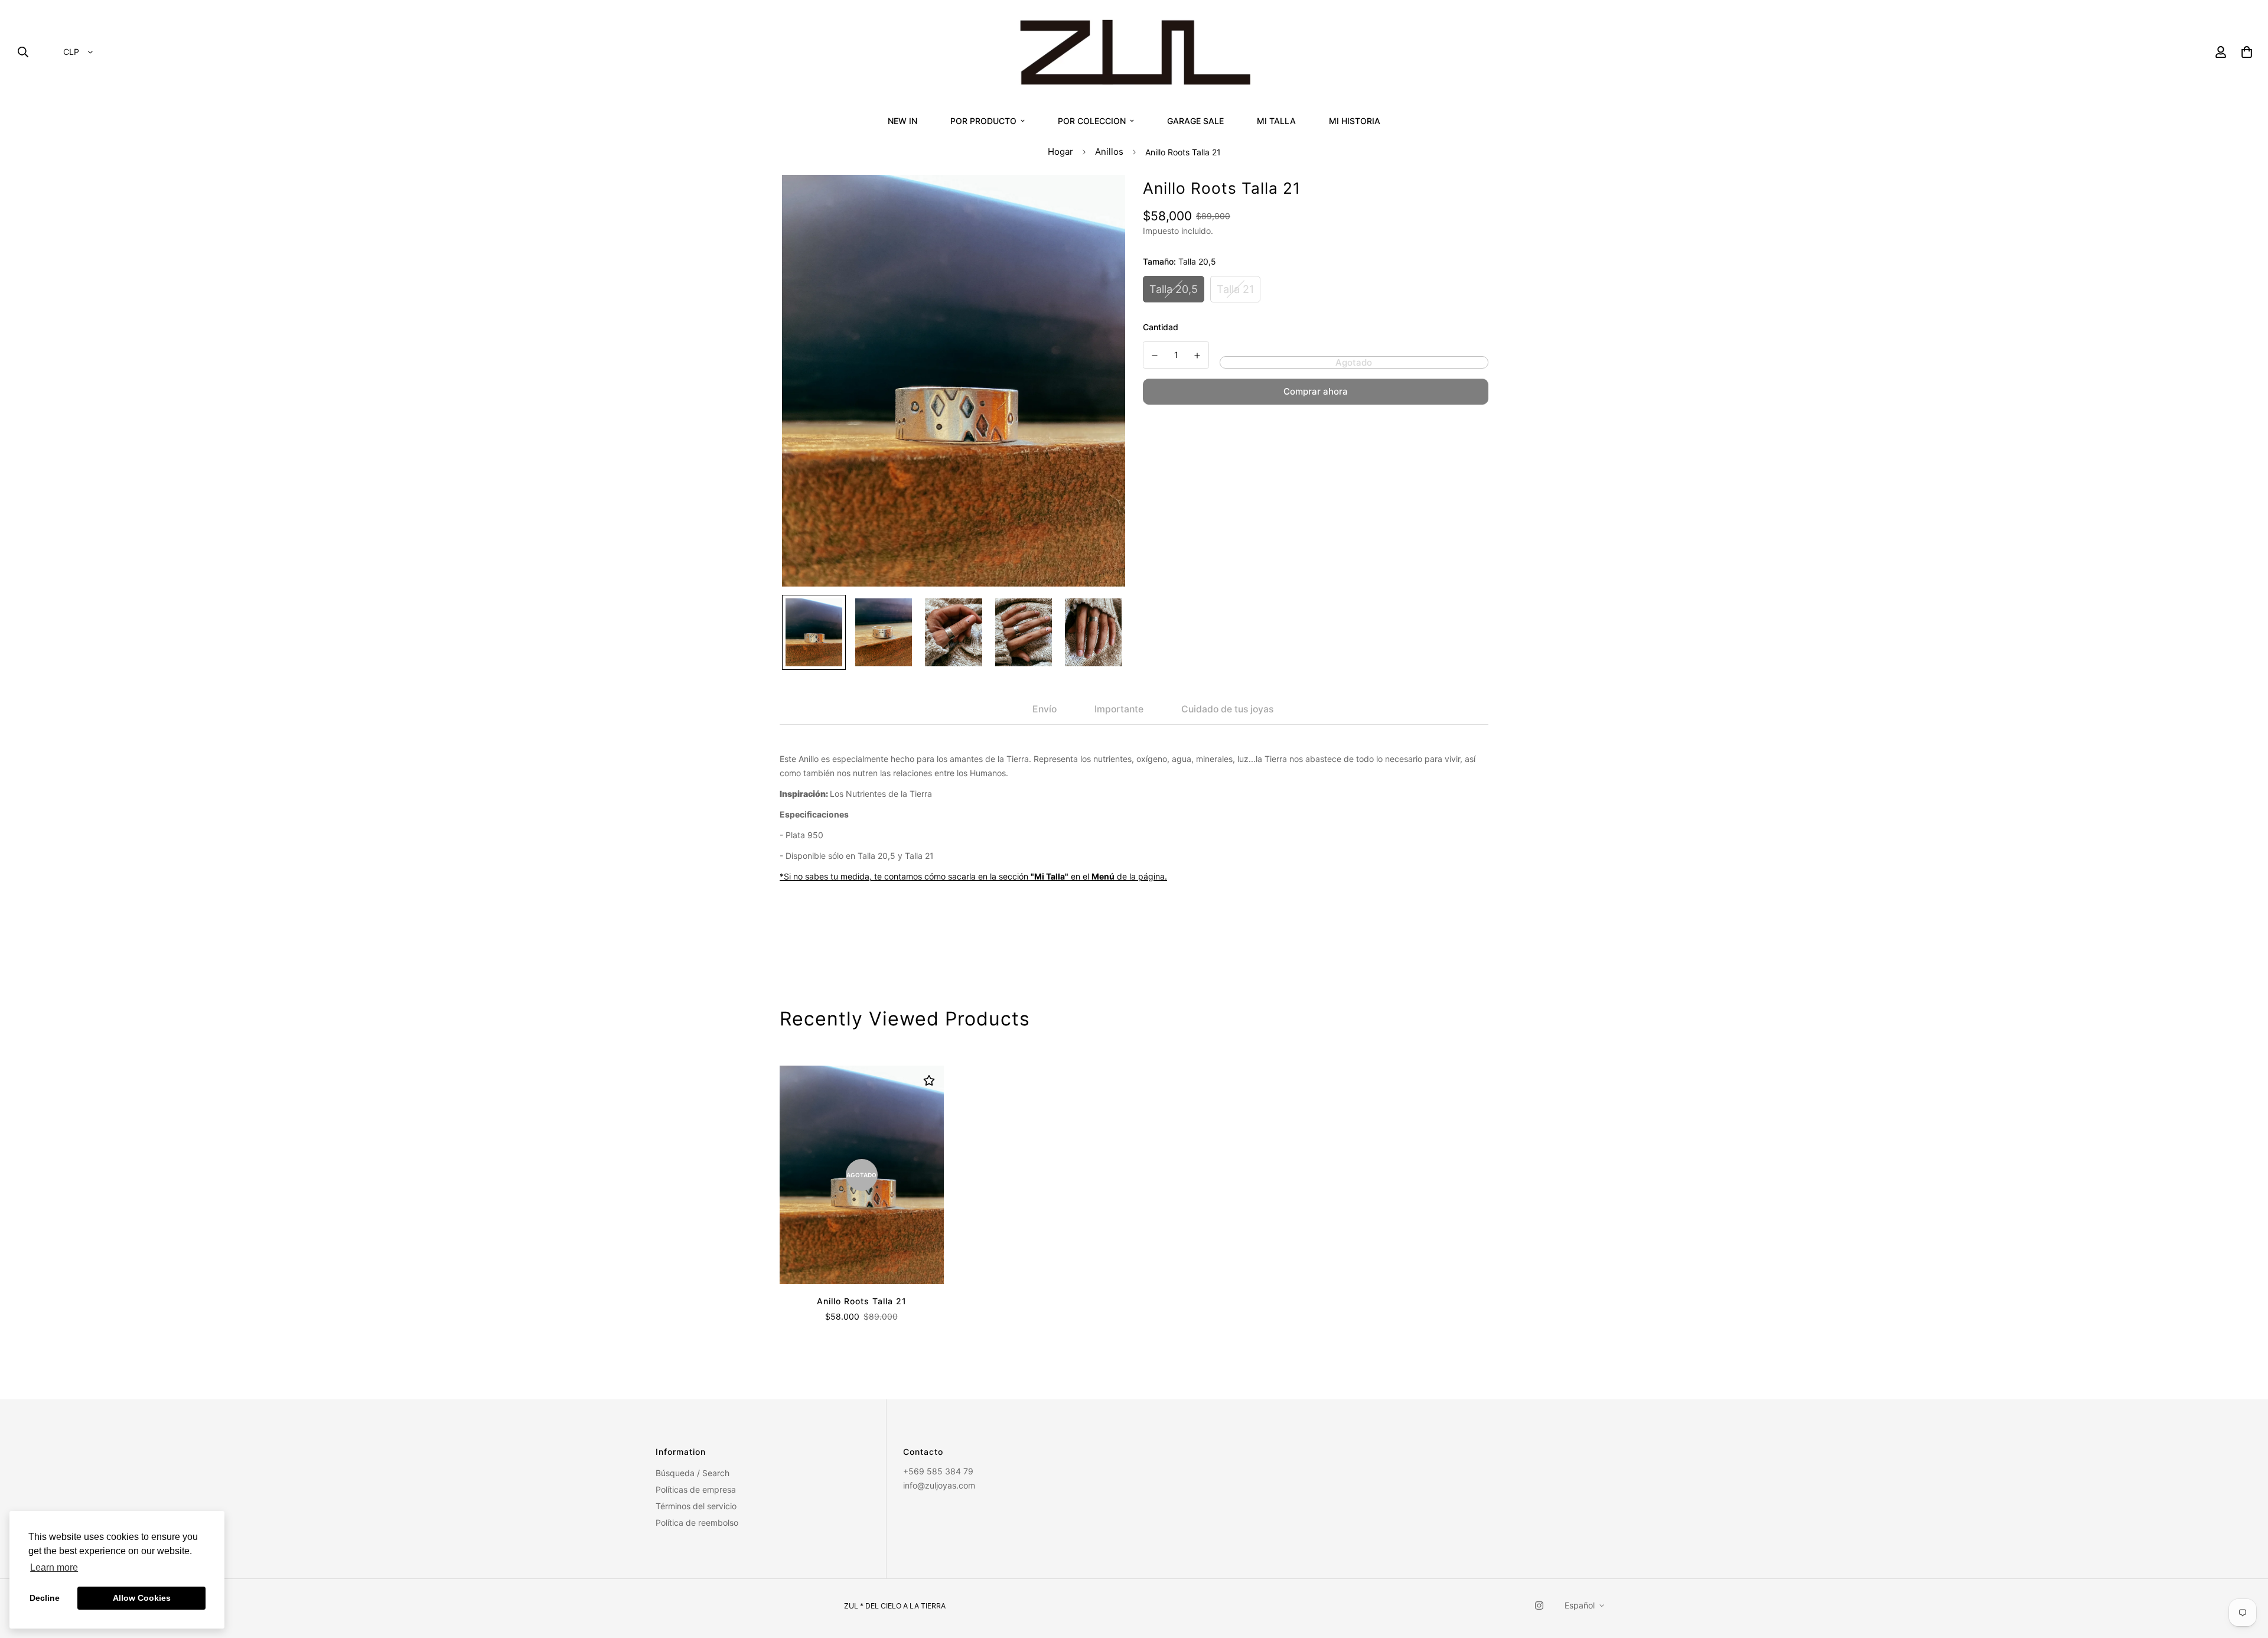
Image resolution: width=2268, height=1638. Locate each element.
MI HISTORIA (1355, 121)
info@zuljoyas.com (939, 1485)
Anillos (1109, 152)
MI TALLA (1276, 121)
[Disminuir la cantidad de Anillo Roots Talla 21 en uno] (1155, 356)
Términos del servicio (696, 1506)
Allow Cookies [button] (142, 1598)
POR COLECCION (1092, 121)
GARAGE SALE (1195, 121)
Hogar (1060, 152)
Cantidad (1161, 327)
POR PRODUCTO (983, 121)
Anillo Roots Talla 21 (862, 1301)
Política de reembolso (697, 1523)
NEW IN (902, 121)
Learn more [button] (54, 1567)
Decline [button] (45, 1598)
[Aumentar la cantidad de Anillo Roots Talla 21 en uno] (1198, 356)
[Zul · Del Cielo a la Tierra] (1134, 52)
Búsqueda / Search (693, 1473)
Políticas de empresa (696, 1489)
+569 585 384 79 (938, 1471)
